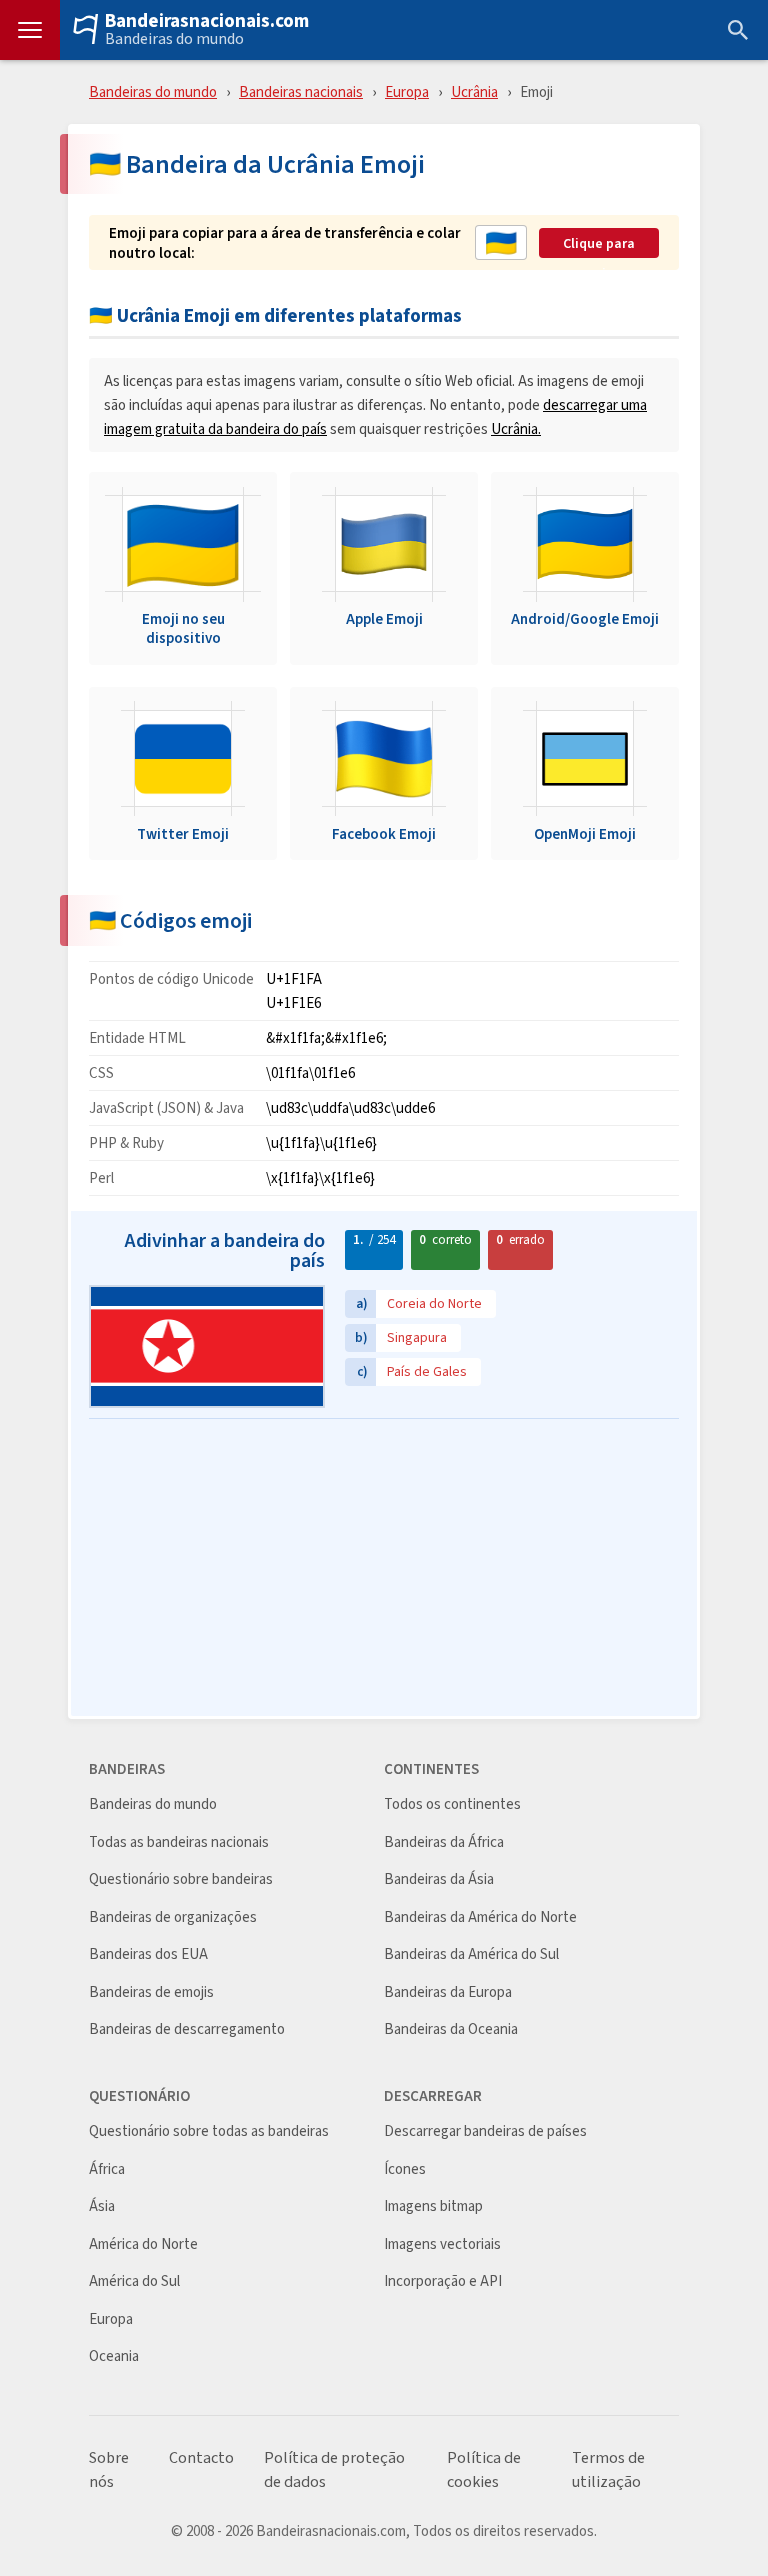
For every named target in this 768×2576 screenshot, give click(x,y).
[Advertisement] (384, 1569)
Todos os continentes (452, 1805)
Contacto (201, 2458)
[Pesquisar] (738, 30)
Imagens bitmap (433, 2207)
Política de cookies (484, 2470)
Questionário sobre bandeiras (181, 1880)
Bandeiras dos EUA (148, 1955)
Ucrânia (474, 91)
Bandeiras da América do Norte (480, 1918)
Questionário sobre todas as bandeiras (209, 2132)
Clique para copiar (599, 244)
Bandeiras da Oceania (451, 2030)
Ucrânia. (516, 428)
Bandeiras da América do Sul (471, 1955)
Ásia (102, 2207)
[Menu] (30, 30)
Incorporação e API (443, 2282)
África (107, 2170)
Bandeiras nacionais (301, 91)
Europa (407, 91)
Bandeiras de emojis (151, 1993)
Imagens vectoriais (442, 2245)
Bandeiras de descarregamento (187, 2030)
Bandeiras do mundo (174, 39)
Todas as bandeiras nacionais (179, 1843)
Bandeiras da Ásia (439, 1880)
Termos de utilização (608, 2470)
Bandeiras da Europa (448, 1993)
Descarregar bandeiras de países (485, 2132)
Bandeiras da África (444, 1843)
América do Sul (134, 2282)
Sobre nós (109, 2470)
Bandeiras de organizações (173, 1918)
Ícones (405, 2170)
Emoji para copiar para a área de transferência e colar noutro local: (285, 242)
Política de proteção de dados (334, 2470)
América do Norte (143, 2245)
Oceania (114, 2357)
